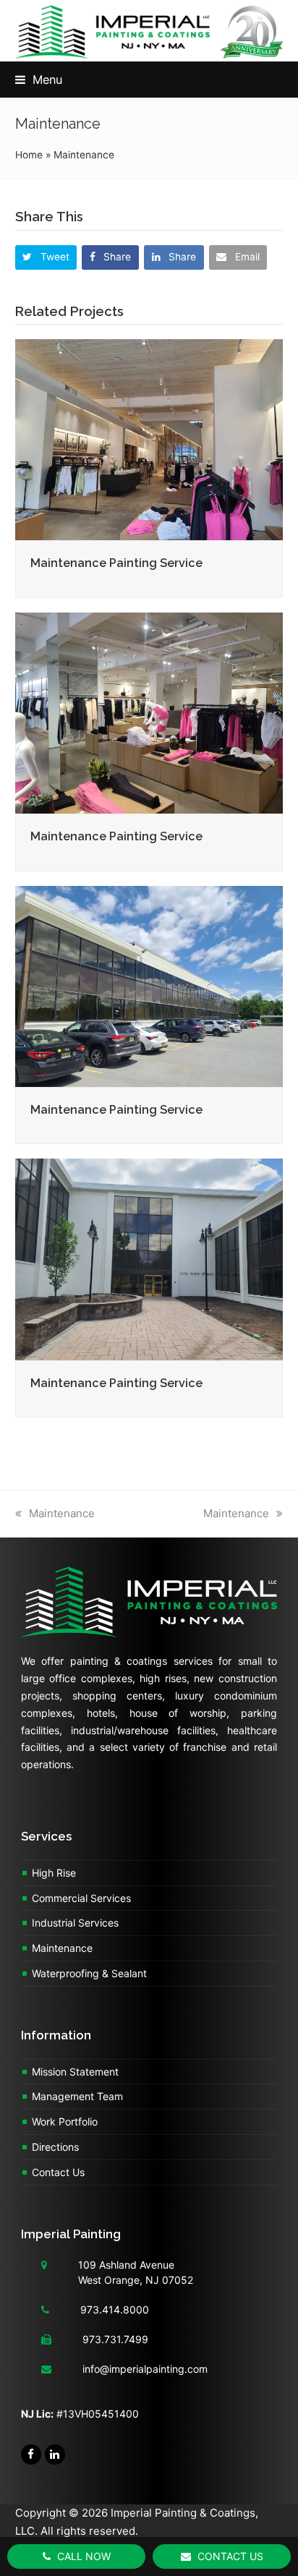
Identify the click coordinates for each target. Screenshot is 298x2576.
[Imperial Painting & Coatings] (149, 1609)
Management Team (77, 2096)
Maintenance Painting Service (116, 563)
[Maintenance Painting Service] (149, 439)
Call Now (82, 2556)
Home (29, 155)
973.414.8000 (115, 2310)
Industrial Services (75, 1923)
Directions (55, 2147)
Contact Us (58, 2172)
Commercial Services (81, 1898)
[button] (39, 80)
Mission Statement (75, 2072)
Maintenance (62, 1513)
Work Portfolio (65, 2121)
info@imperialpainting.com (145, 2369)
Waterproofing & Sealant (89, 1973)
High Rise (54, 1873)
